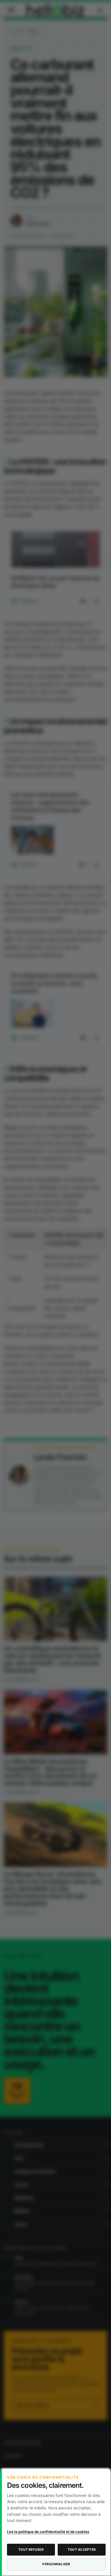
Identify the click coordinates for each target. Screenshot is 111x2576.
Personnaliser (56, 2564)
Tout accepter (82, 2550)
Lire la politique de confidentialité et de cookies (48, 2532)
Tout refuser (31, 2550)
